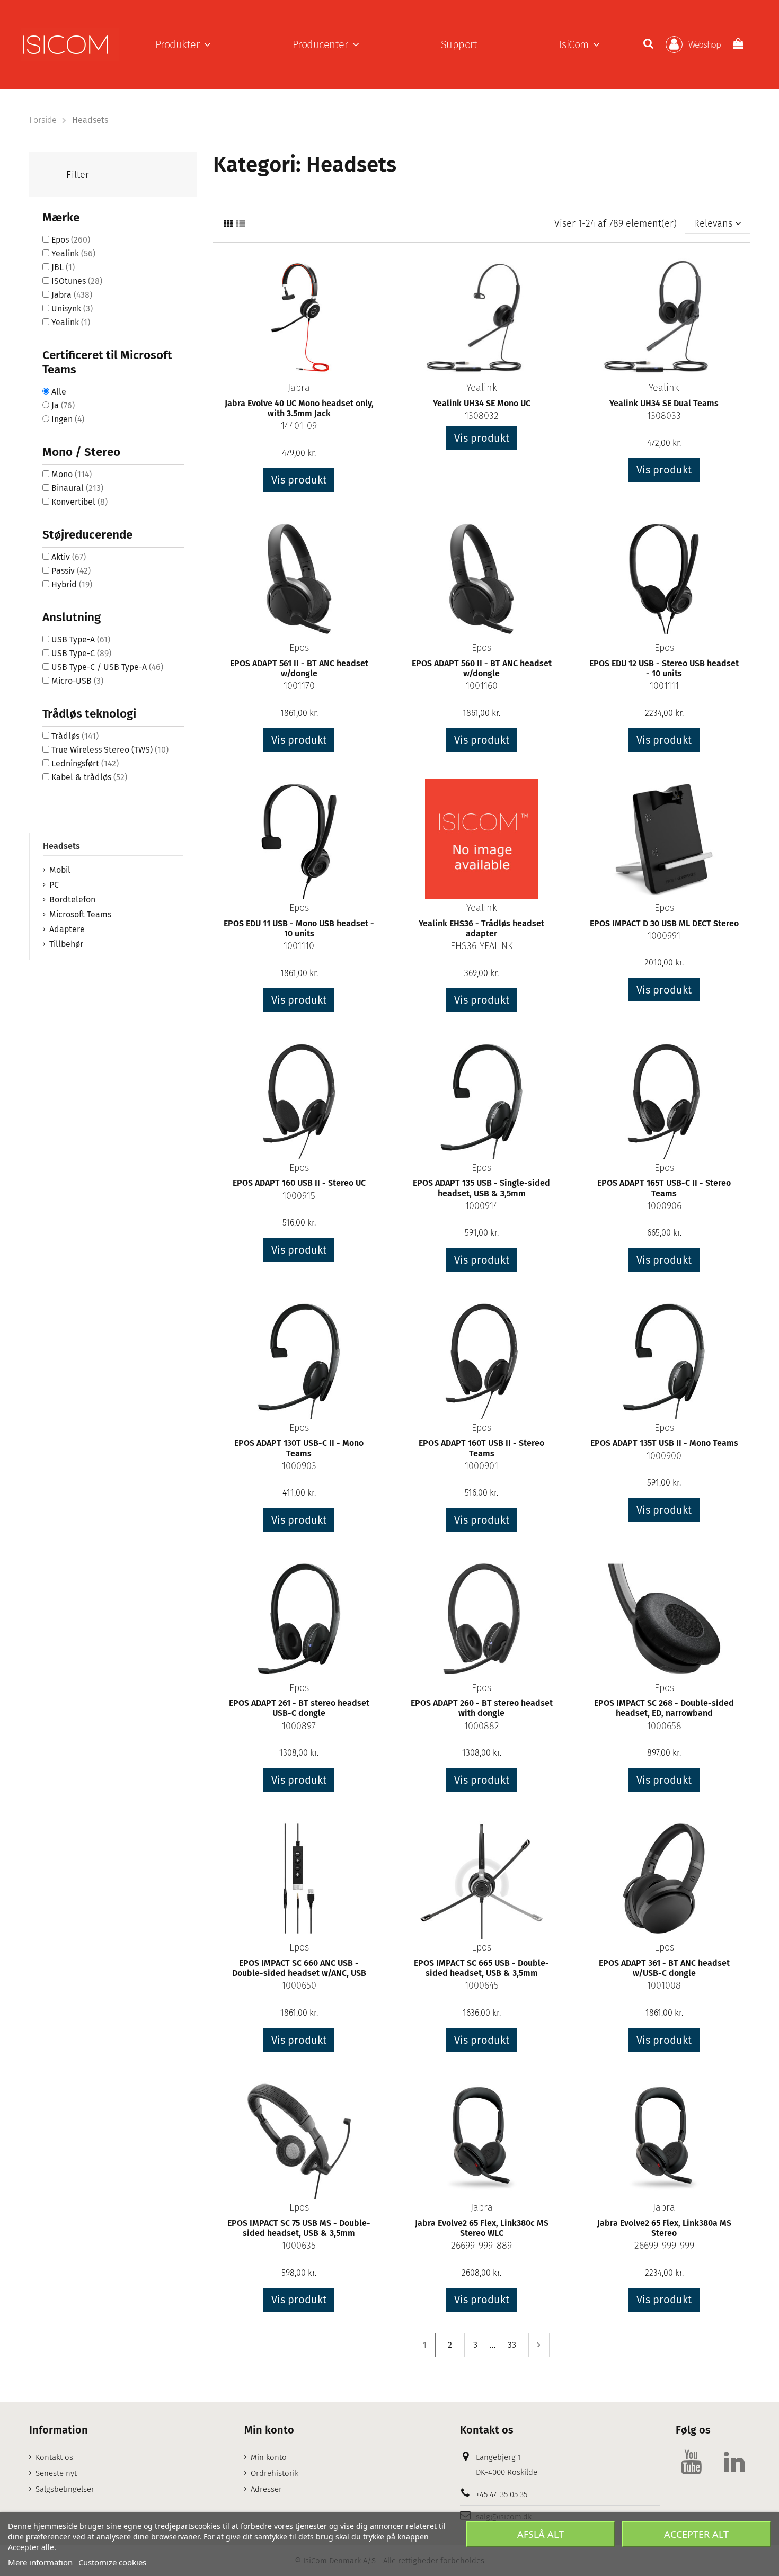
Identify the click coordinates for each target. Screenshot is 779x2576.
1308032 (482, 416)
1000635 (299, 2246)
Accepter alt (696, 2534)
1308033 (664, 416)
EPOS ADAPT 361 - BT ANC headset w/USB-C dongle (664, 1968)
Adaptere (67, 929)
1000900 (664, 1456)
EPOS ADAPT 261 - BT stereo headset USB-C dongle (299, 1708)
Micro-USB (77, 681)
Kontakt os (54, 2457)
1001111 (664, 686)
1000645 (482, 1985)
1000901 (481, 1466)
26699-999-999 (664, 2246)
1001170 (299, 686)
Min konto (269, 2457)
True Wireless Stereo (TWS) (110, 750)
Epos (299, 648)
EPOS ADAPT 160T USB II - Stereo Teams (481, 1448)
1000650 (299, 1985)
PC (54, 885)
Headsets (61, 846)
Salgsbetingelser (65, 2489)
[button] (183, 44)
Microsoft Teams (80, 914)
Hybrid (72, 584)
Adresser (266, 2489)
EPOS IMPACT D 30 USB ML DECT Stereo (664, 923)
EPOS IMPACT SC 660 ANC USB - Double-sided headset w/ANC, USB (299, 1968)
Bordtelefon (72, 900)
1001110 (299, 946)
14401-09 (299, 426)
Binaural (77, 488)
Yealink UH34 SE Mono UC (482, 403)
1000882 (482, 1726)
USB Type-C (81, 653)
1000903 (299, 1466)
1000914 (482, 1206)
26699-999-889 (481, 2246)
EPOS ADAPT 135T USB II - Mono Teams (664, 1443)
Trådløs (75, 736)
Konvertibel (79, 502)
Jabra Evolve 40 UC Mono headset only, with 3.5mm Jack (299, 408)
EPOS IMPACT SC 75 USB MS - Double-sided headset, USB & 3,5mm (299, 2228)
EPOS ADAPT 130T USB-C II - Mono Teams (299, 1448)
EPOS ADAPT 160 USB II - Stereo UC (299, 1183)
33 (512, 2345)
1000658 (664, 1726)
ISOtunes (77, 281)
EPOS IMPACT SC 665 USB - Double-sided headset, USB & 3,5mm (481, 1968)
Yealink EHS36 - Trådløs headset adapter (481, 928)
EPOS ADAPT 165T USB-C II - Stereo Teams (664, 1188)
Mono (72, 474)
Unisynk (72, 308)
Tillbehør (66, 944)
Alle (59, 392)
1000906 (664, 1206)
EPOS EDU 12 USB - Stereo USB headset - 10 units (664, 668)
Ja (63, 405)
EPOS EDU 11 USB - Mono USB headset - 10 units (299, 928)
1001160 (482, 686)
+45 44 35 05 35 (502, 2494)
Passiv (71, 571)
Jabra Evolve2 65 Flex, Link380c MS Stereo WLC (482, 2228)
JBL (63, 267)
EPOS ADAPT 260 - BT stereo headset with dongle (482, 1708)
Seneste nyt (56, 2473)
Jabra (299, 388)
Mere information (40, 2562)
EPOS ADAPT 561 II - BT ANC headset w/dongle (299, 668)
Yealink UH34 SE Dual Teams (664, 403)
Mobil (60, 870)
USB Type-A (81, 639)
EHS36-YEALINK (482, 946)
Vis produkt (299, 480)
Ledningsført (85, 763)
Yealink (482, 388)
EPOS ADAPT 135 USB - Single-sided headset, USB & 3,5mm (481, 1188)
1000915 (299, 1196)
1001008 (664, 1985)
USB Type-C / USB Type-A (107, 667)
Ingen (68, 419)
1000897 (299, 1726)
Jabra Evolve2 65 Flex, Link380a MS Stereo (664, 2228)
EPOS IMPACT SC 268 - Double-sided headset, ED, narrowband (664, 1708)
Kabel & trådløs (89, 777)
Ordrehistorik (275, 2473)
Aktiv (69, 557)
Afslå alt (541, 2534)
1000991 (664, 936)
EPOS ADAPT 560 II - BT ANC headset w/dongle (482, 668)
